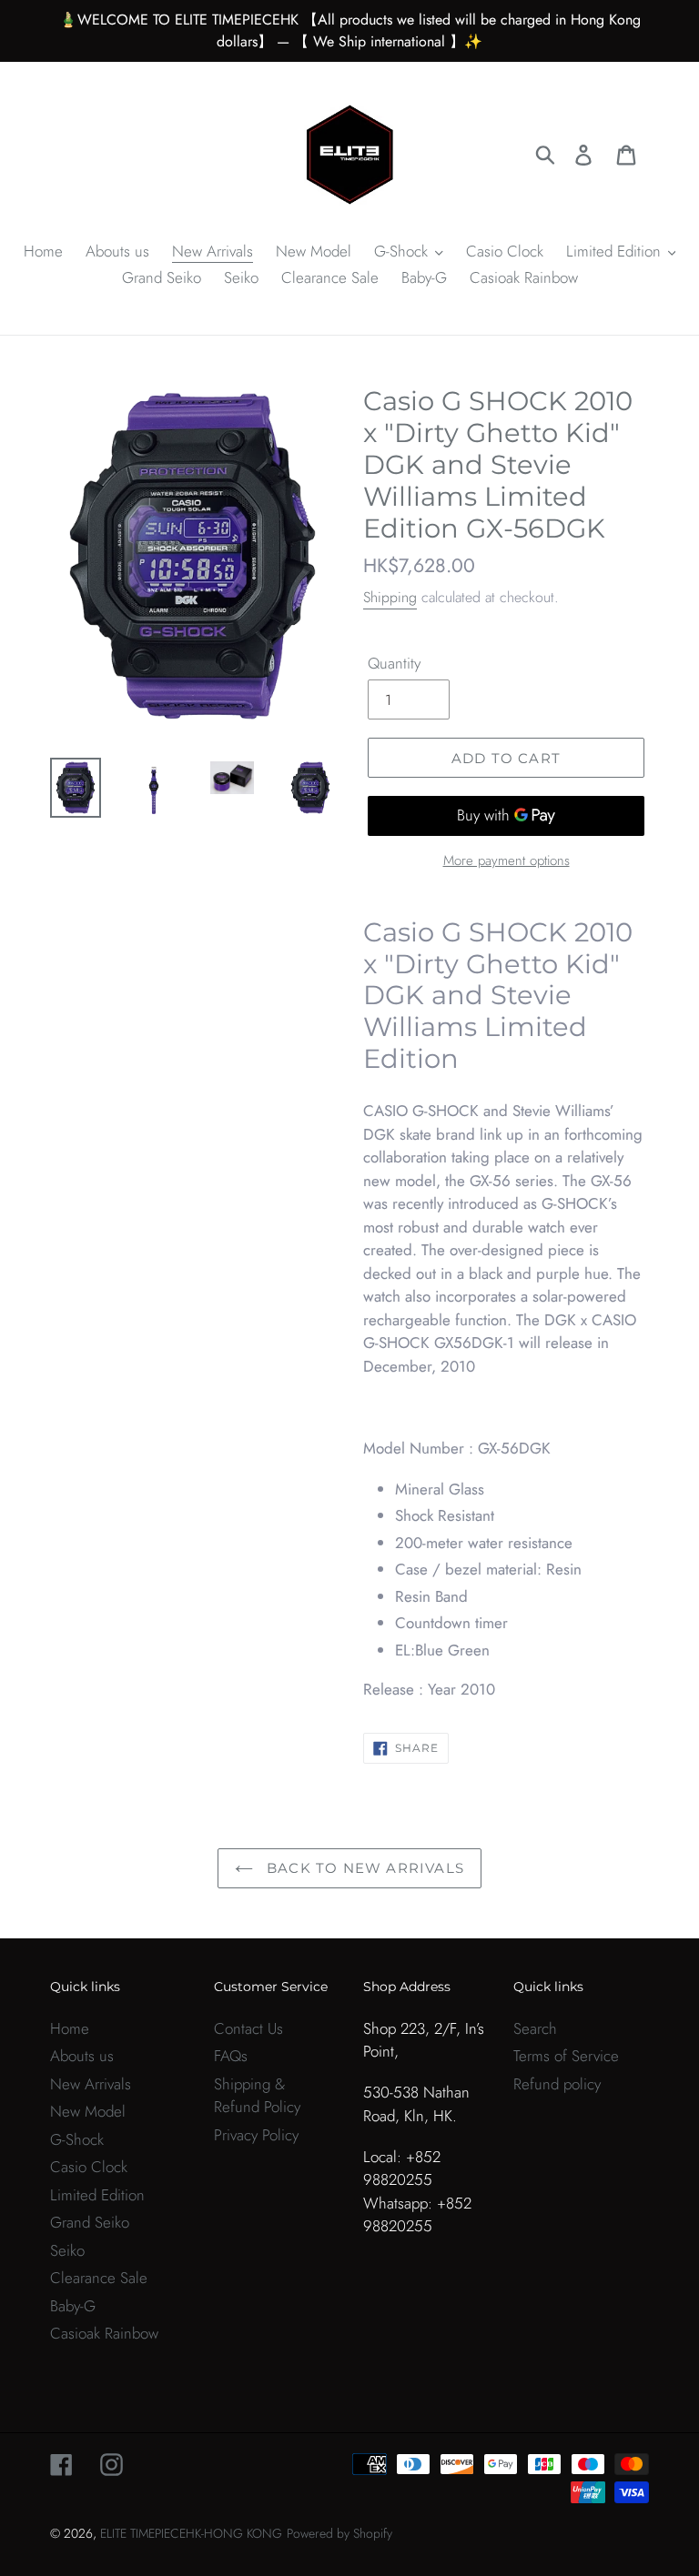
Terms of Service (566, 2056)
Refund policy (557, 2084)
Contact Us (248, 2028)
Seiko (67, 2250)
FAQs (231, 2056)
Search (535, 2028)
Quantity (394, 663)
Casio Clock (89, 2167)
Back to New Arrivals (363, 1868)
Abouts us (82, 2056)
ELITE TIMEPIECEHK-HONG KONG (191, 2533)
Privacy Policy (256, 2135)
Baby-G (73, 2306)
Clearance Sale (99, 2278)
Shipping (390, 597)
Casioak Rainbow (104, 2333)
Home (70, 2028)
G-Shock (77, 2139)
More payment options (507, 860)
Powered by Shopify (339, 2533)
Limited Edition (97, 2195)
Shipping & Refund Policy (257, 2096)
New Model (88, 2111)
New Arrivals (91, 2084)
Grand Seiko (90, 2222)
